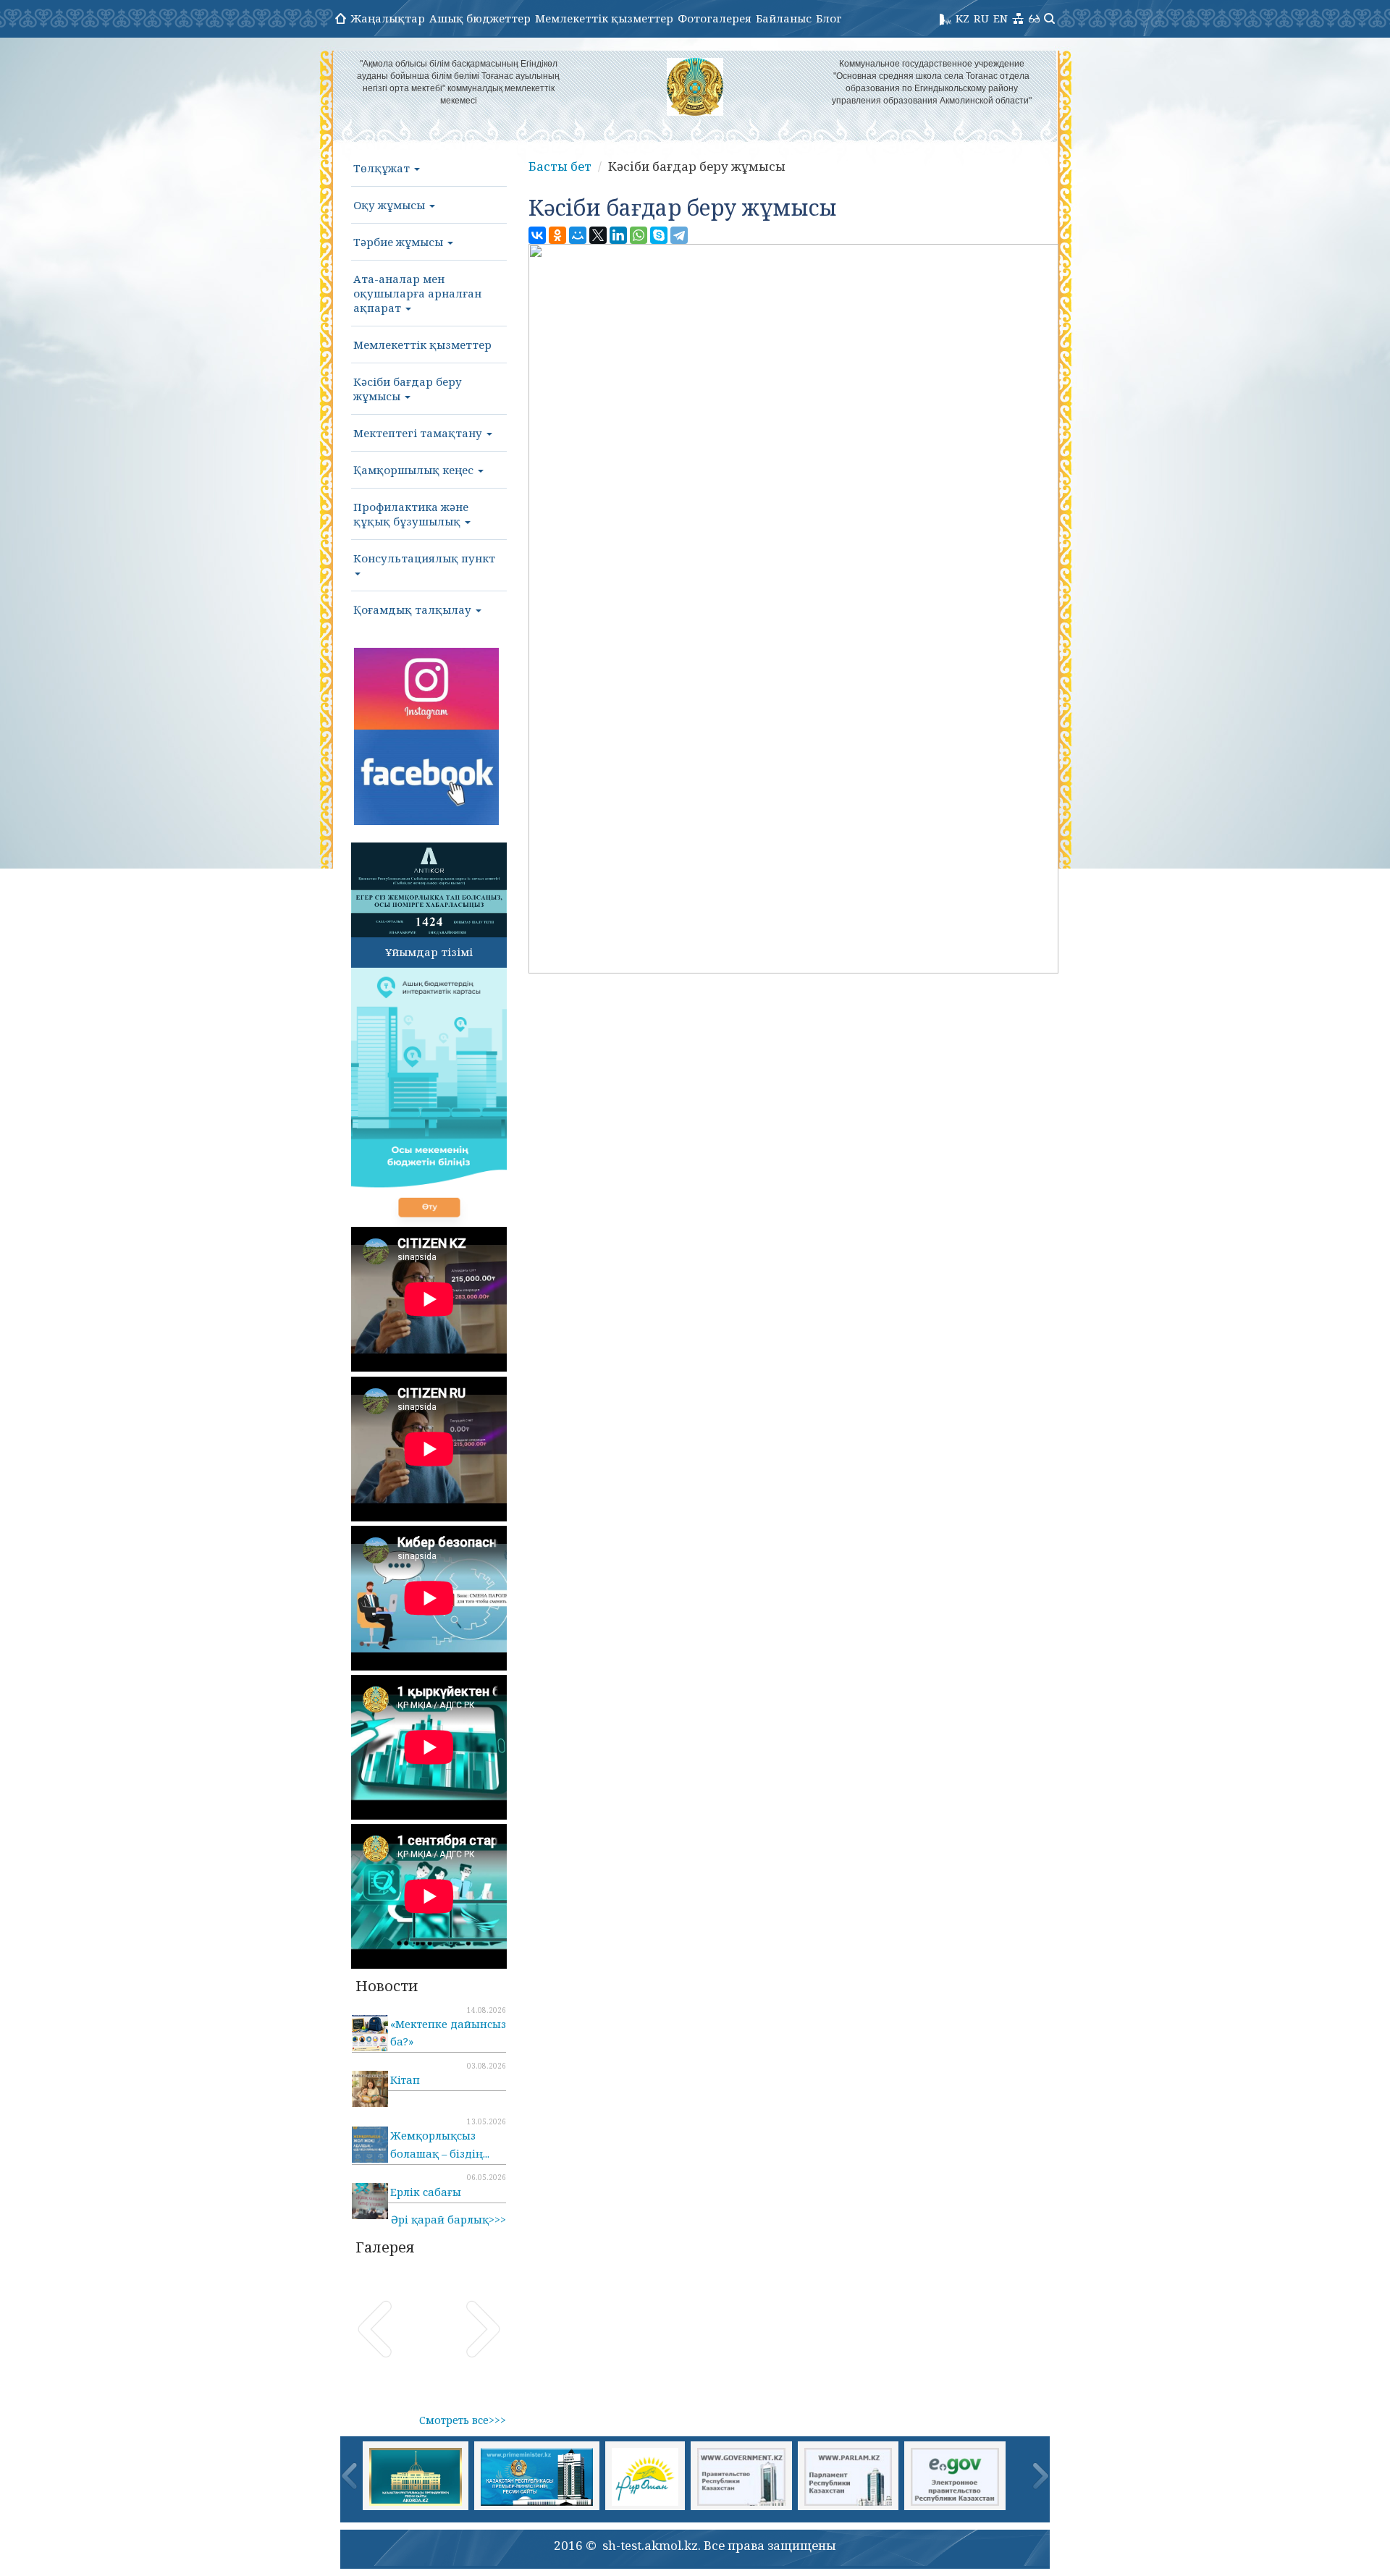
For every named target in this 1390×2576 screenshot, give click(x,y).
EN (1001, 18)
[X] (598, 235)
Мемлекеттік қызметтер (604, 18)
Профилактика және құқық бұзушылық (411, 514)
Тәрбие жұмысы (400, 242)
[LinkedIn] (618, 235)
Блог (829, 18)
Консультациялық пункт (424, 558)
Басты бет (560, 166)
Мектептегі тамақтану (419, 433)
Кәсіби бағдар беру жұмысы (408, 389)
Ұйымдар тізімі (429, 952)
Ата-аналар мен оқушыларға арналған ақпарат (417, 293)
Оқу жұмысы (391, 205)
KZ (963, 18)
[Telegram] (679, 235)
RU (981, 18)
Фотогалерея (715, 18)
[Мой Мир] (578, 235)
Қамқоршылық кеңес (415, 470)
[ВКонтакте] (537, 235)
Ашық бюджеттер (480, 18)
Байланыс (784, 18)
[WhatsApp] (639, 235)
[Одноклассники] (557, 235)
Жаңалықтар (388, 18)
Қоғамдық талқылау (414, 609)
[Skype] (659, 235)
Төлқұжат (383, 168)
